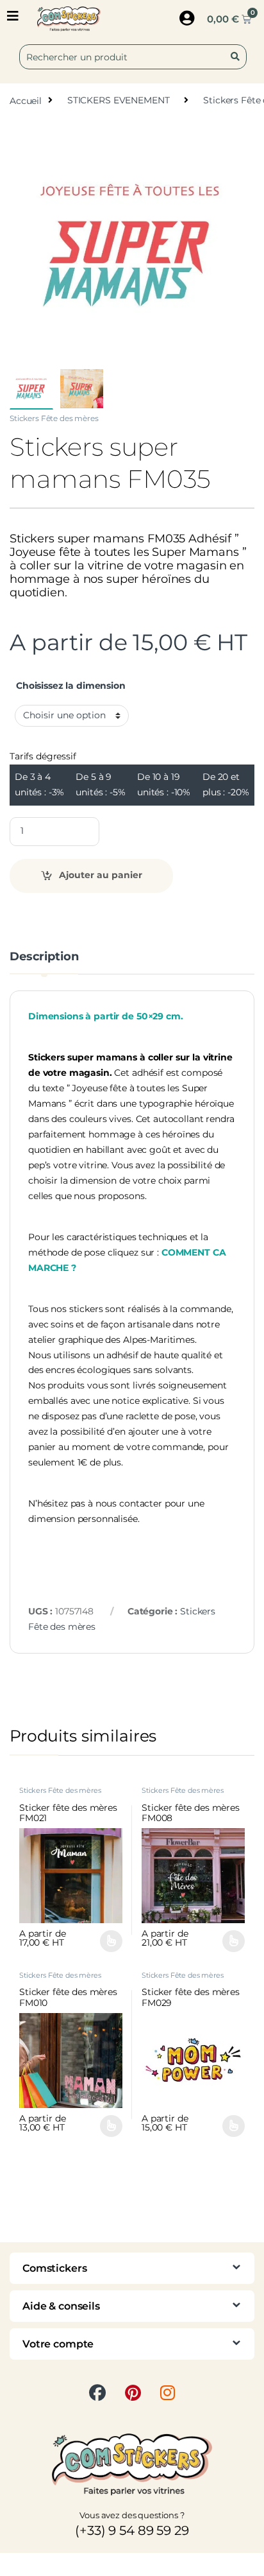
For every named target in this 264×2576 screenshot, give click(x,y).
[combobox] (133, 57)
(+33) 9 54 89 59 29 (132, 2530)
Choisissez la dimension (71, 686)
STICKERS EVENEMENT (118, 100)
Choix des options (106, 1941)
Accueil (26, 100)
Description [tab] (44, 957)
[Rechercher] (238, 57)
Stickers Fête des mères (54, 418)
